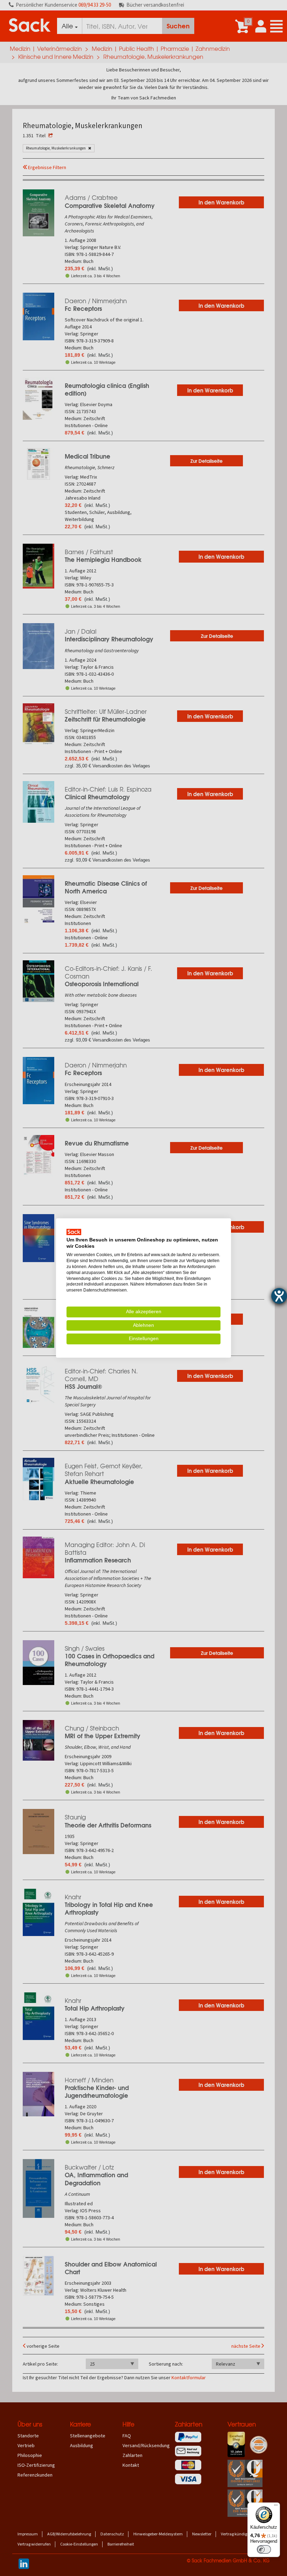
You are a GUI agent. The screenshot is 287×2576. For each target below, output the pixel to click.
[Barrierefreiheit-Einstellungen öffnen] (279, 1296)
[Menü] (276, 2507)
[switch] (264, 2549)
